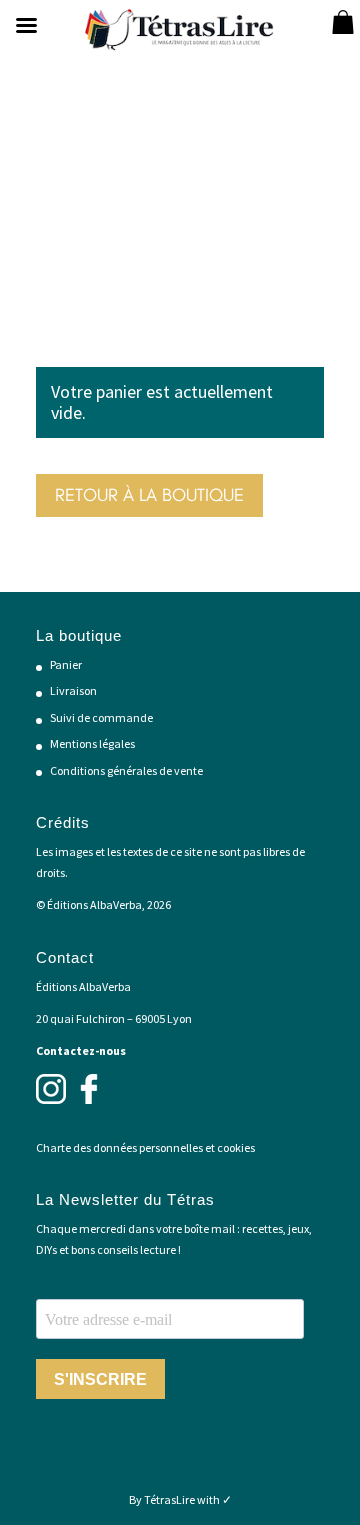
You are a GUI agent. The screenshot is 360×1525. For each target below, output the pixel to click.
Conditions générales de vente (126, 770)
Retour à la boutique (149, 495)
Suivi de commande (101, 717)
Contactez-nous (81, 1050)
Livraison (73, 690)
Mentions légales (92, 743)
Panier (66, 664)
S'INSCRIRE (100, 1379)
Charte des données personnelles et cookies (145, 1147)
